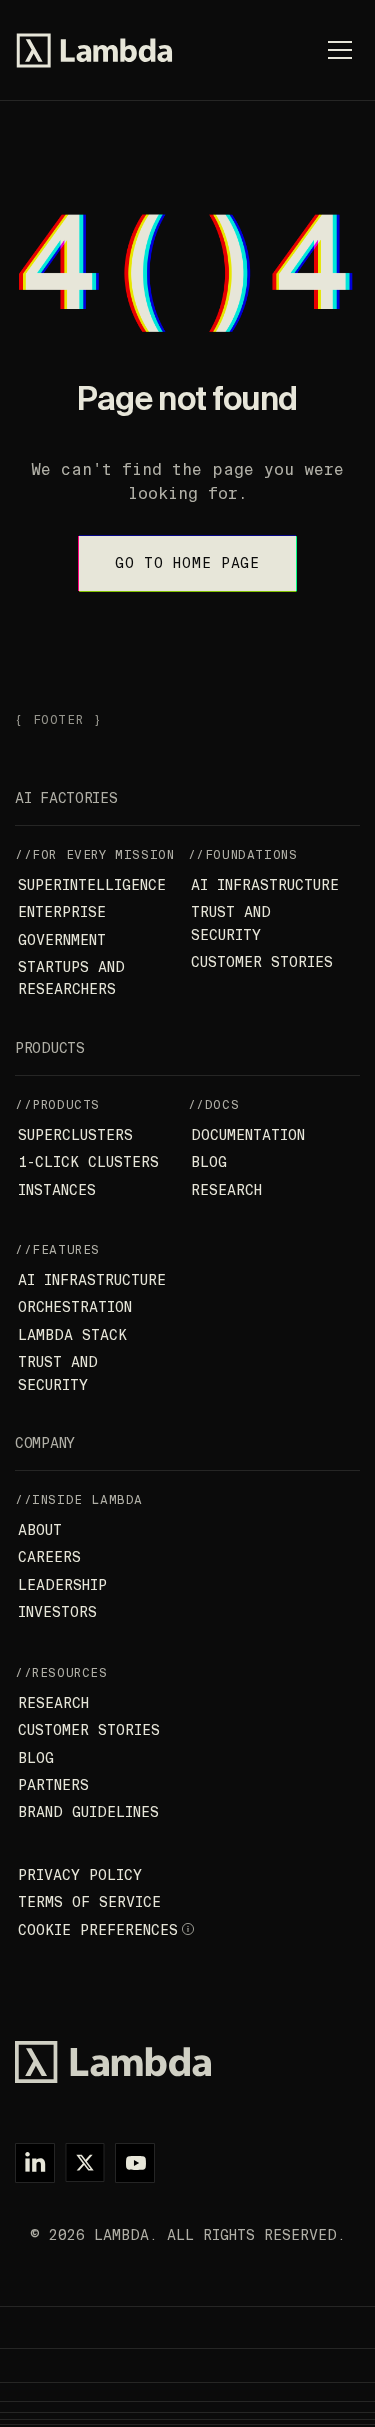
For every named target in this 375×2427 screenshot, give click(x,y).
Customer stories (262, 962)
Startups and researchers (71, 978)
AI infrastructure (265, 885)
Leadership (62, 1585)
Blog (209, 1162)
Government (62, 940)
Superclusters (75, 1135)
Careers (49, 1557)
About (40, 1530)
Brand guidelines (88, 1812)
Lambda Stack (72, 1335)
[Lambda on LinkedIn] (35, 2163)
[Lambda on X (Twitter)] (85, 2163)
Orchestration (75, 1307)
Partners (53, 1785)
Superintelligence (92, 885)
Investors (57, 1612)
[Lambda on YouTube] (135, 2163)
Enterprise (62, 912)
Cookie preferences (98, 1930)
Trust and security (231, 923)
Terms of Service (89, 1902)
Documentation (248, 1135)
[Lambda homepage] (94, 50)
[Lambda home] (187, 2062)
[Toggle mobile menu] (340, 50)
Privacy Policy (80, 1875)
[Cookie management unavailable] (189, 1930)
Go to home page (187, 563)
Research (226, 1190)
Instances (57, 1190)
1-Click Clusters (88, 1162)
